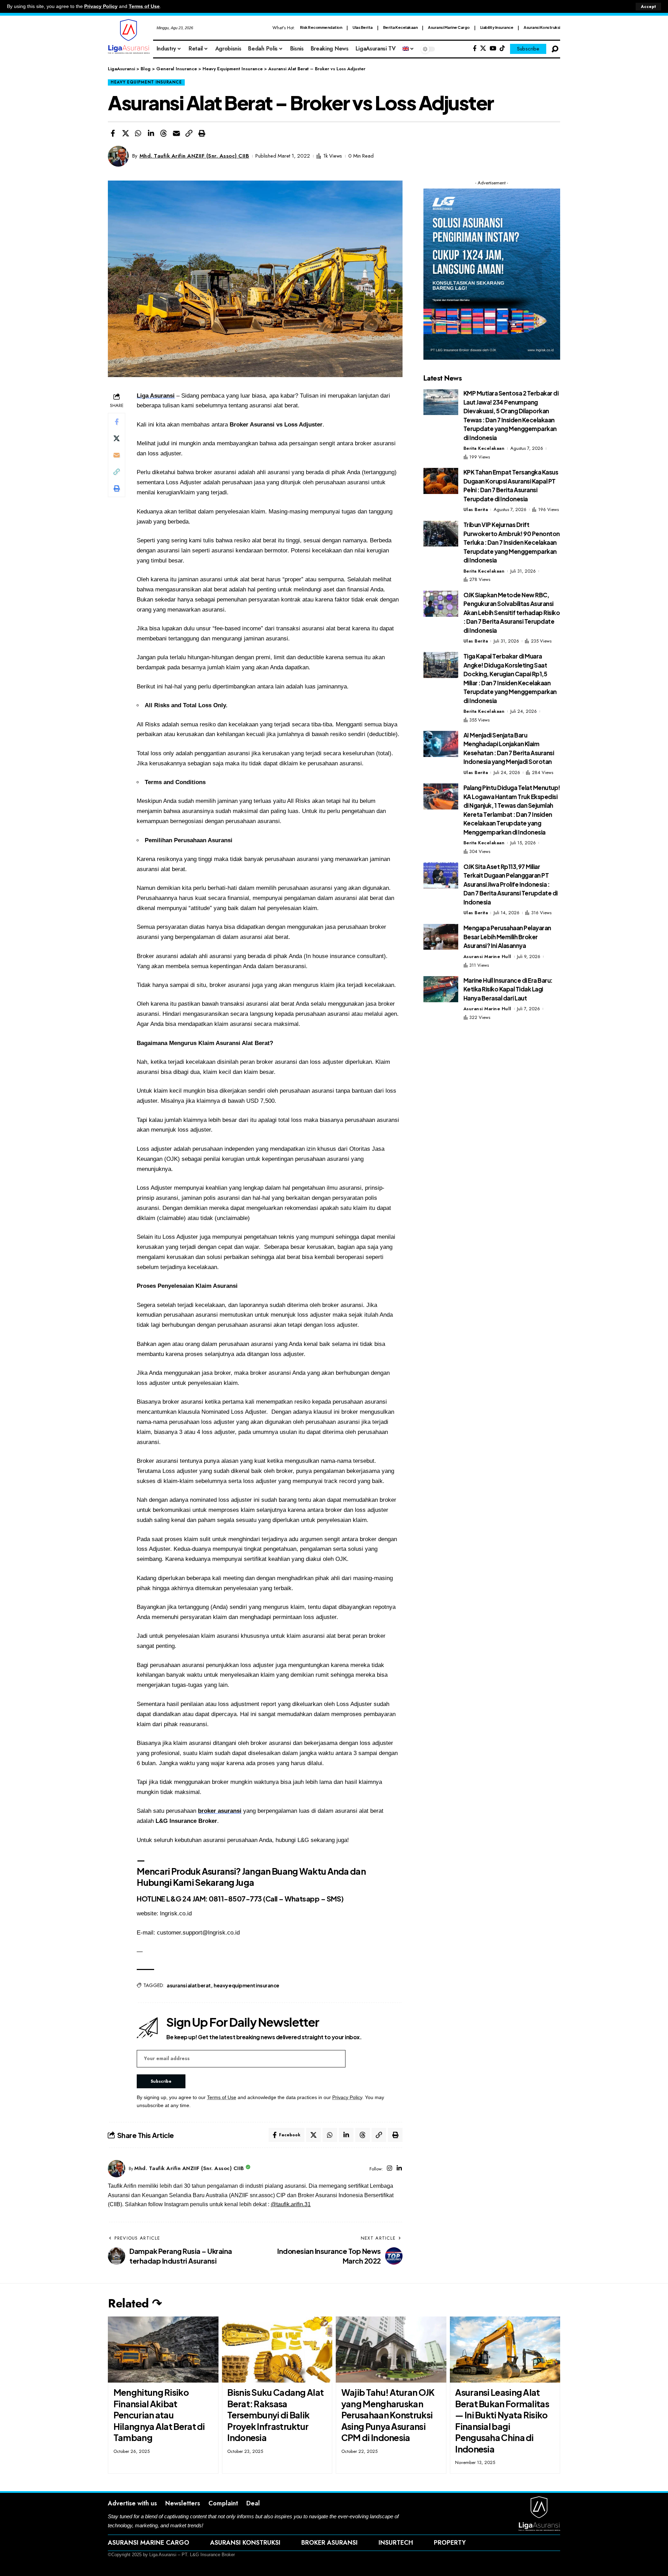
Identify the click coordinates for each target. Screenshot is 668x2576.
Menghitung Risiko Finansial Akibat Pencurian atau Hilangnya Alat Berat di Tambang (159, 2415)
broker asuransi (220, 1811)
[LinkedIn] (399, 2169)
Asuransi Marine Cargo (449, 27)
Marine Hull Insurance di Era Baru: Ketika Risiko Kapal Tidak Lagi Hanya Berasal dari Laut (508, 989)
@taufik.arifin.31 (291, 2204)
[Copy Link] (189, 133)
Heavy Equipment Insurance (146, 82)
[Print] (202, 133)
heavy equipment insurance (246, 1985)
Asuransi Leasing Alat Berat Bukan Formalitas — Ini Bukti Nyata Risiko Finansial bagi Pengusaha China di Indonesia (502, 2421)
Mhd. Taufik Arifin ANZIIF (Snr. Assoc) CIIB (194, 156)
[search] (555, 49)
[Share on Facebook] (113, 133)
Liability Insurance (497, 27)
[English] (408, 49)
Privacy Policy (101, 6)
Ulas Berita (363, 27)
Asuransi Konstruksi (542, 27)
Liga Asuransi (156, 396)
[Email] (176, 133)
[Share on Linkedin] (151, 133)
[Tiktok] (502, 49)
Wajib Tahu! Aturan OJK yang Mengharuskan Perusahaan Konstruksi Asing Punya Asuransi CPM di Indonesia (388, 2415)
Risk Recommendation (321, 27)
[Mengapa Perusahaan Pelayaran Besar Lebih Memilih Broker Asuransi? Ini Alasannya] (441, 937)
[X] (483, 49)
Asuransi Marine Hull (487, 956)
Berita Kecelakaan (400, 27)
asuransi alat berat (189, 1985)
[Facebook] (475, 49)
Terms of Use (144, 6)
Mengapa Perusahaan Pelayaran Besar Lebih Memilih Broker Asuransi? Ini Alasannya (507, 937)
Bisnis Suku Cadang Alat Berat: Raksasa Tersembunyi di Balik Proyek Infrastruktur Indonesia (275, 2415)
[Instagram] (389, 2169)
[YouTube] (493, 49)
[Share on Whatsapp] (138, 133)
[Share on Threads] (164, 133)
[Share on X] (126, 133)
